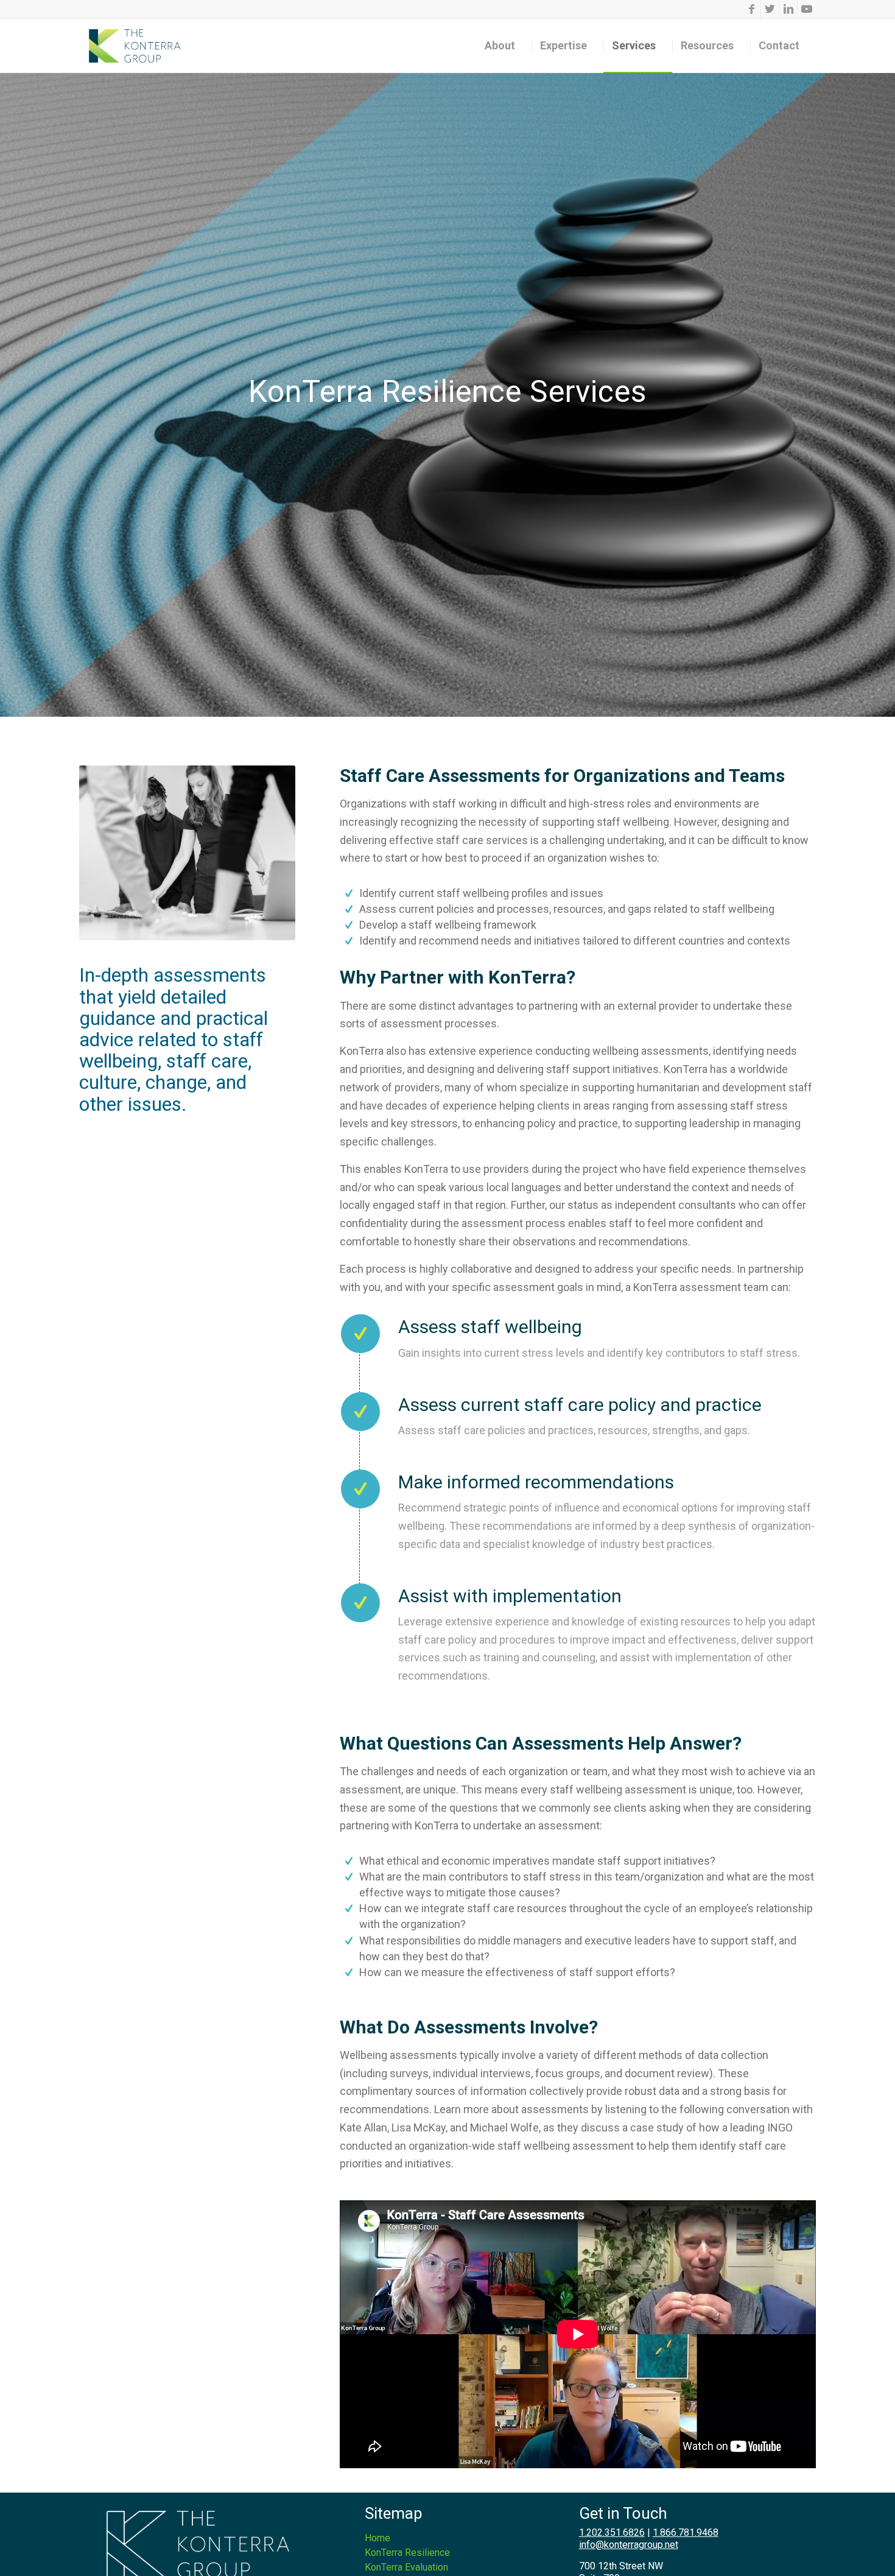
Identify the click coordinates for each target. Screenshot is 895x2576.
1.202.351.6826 (612, 2532)
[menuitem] (504, 46)
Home (377, 2538)
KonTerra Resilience (407, 2553)
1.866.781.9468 (686, 2532)
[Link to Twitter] (770, 9)
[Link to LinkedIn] (788, 9)
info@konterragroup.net (629, 2545)
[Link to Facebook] (752, 9)
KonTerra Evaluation (406, 2567)
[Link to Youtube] (807, 9)
